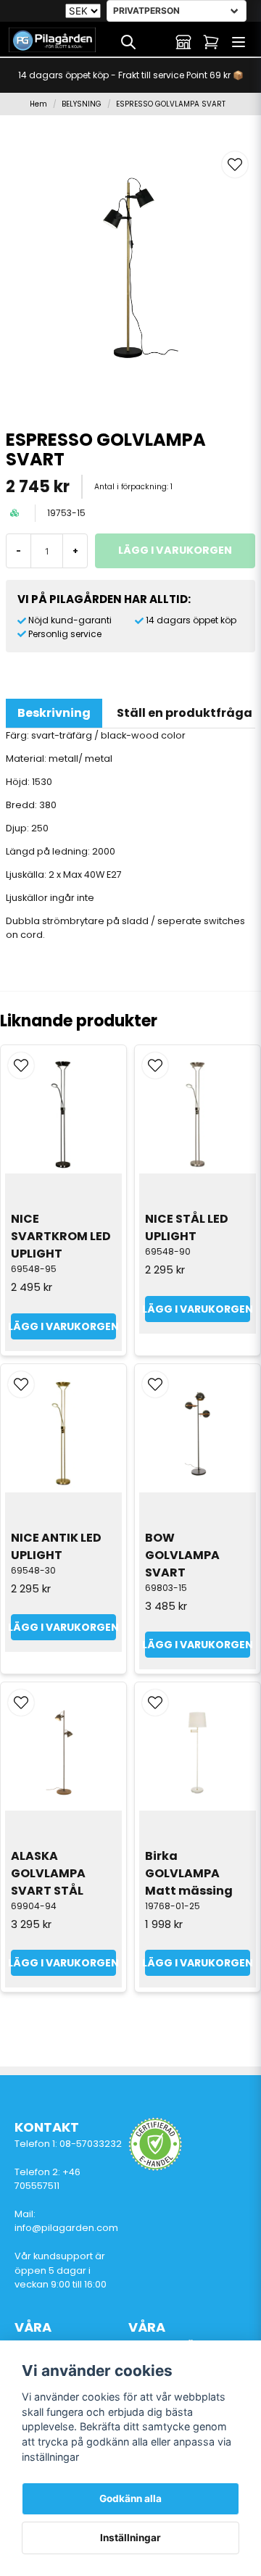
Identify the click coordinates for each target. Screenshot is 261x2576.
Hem (38, 104)
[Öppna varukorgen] (211, 42)
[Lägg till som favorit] (156, 42)
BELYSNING (82, 104)
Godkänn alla (130, 2498)
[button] (235, 165)
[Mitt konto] (183, 42)
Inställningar (130, 2538)
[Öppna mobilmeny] (239, 42)
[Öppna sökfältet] (128, 42)
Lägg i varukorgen (63, 1326)
